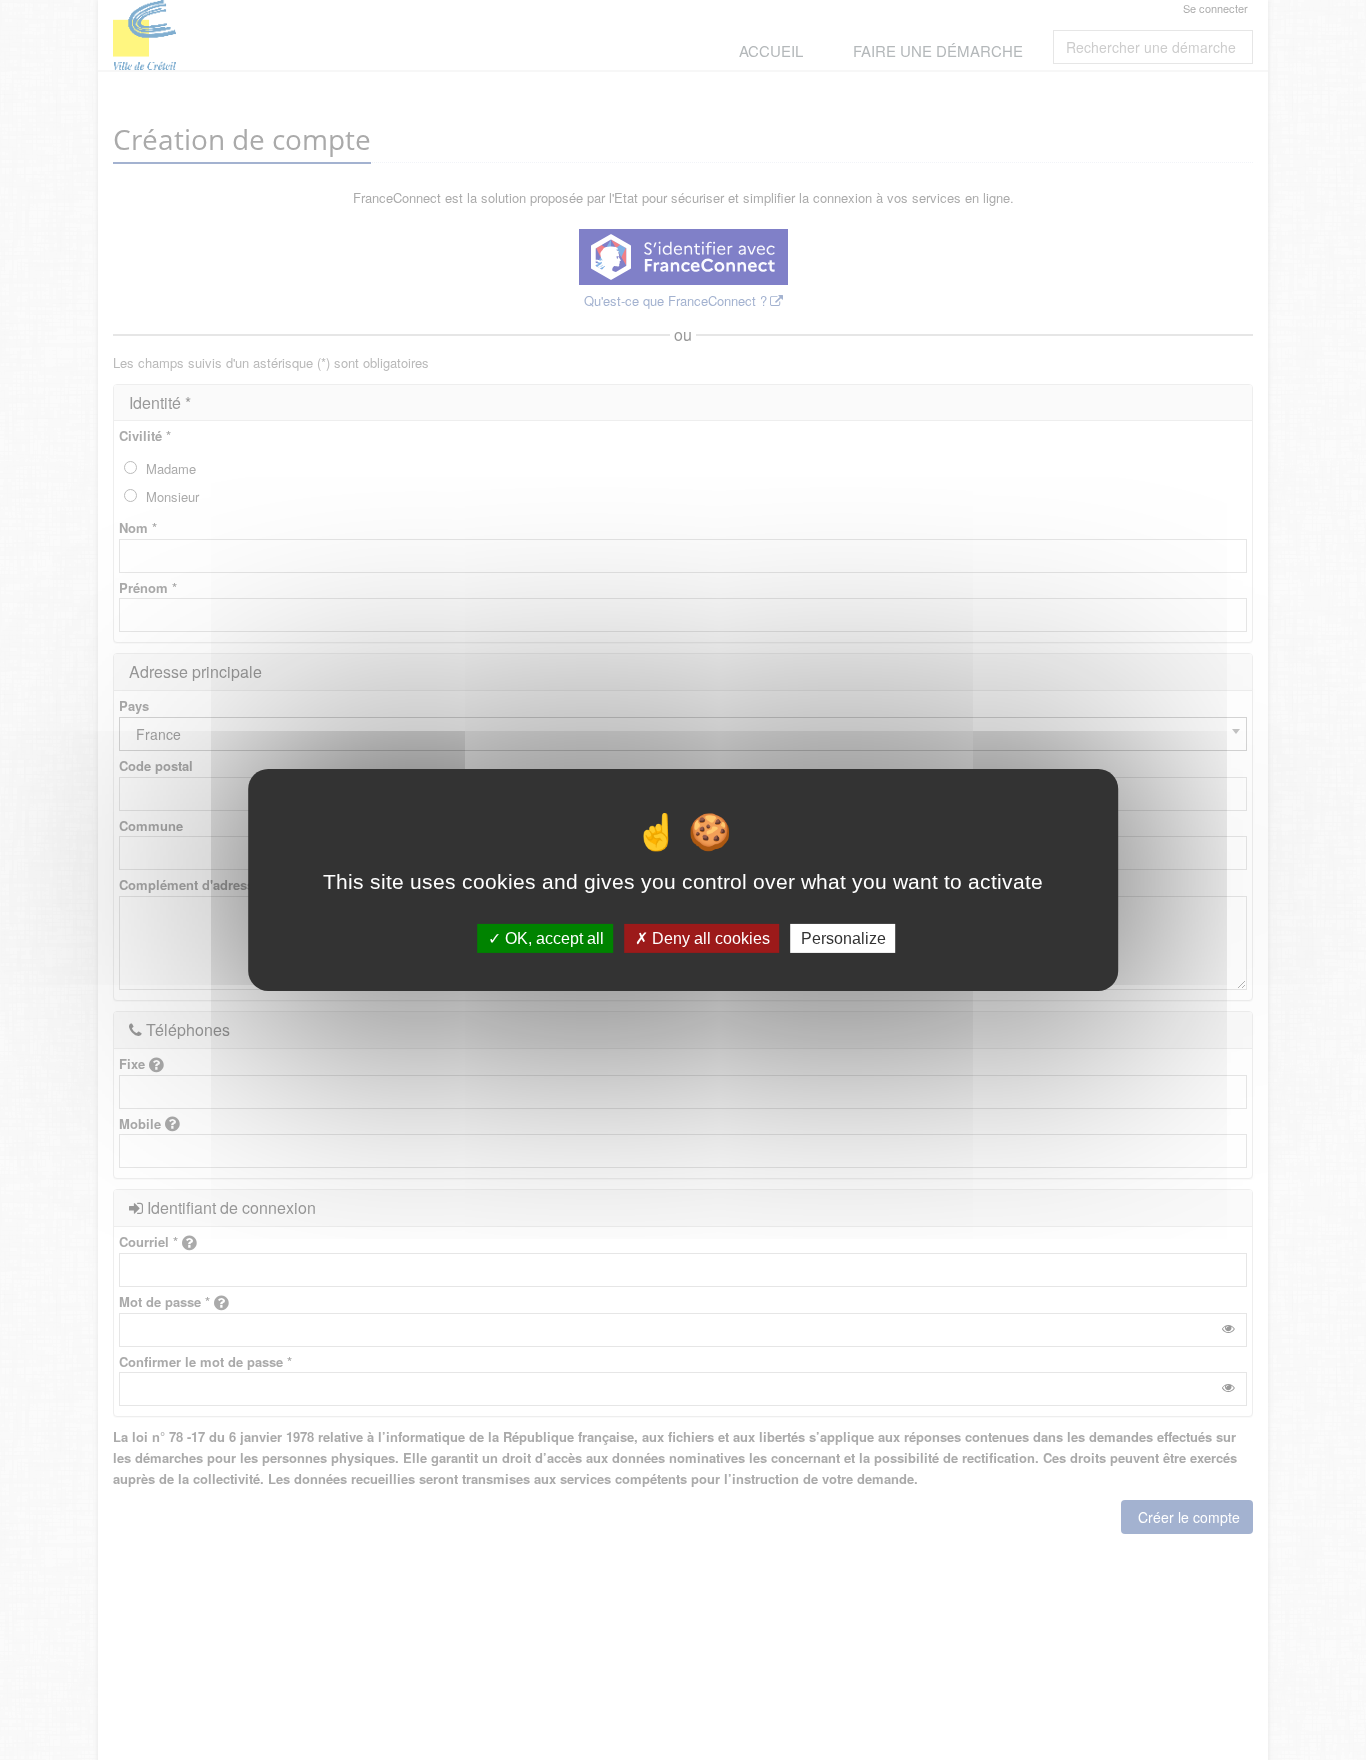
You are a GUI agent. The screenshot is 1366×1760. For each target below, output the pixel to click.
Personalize (843, 938)
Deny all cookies (709, 938)
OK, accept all (552, 938)
